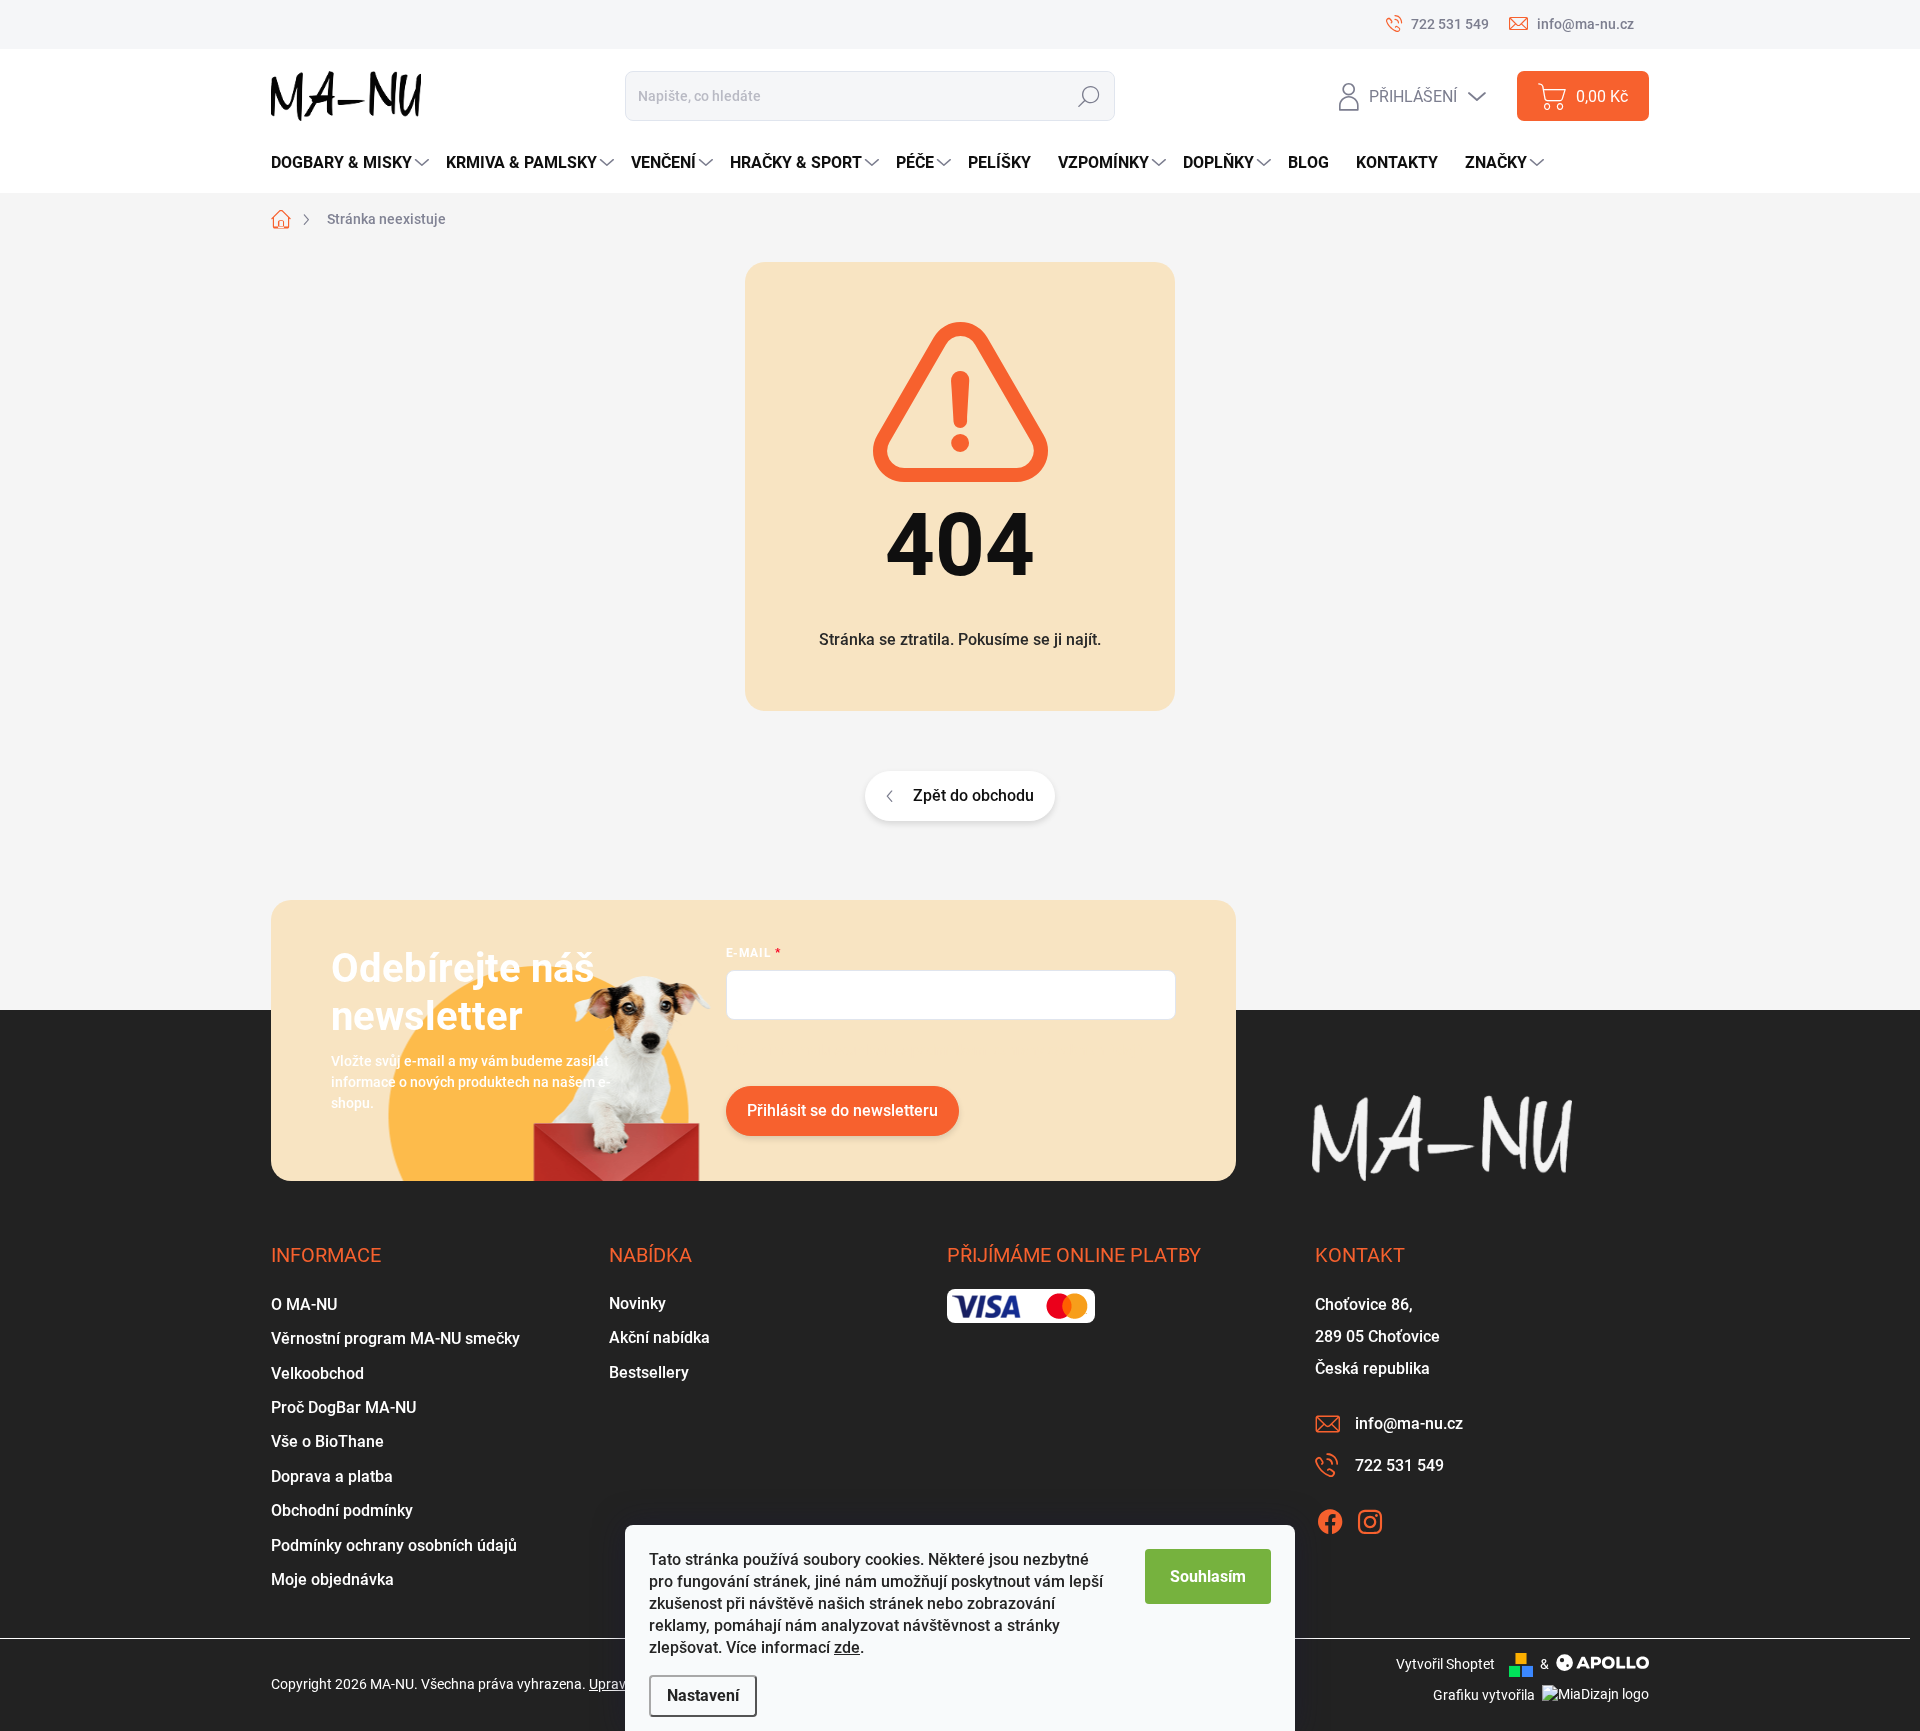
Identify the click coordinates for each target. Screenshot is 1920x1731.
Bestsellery (649, 1372)
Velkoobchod (317, 1373)
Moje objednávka (332, 1579)
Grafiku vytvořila (1485, 1695)
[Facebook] (1330, 1518)
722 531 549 (1399, 1465)
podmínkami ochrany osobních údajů (1027, 1050)
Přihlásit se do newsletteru (842, 1110)
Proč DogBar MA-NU (343, 1407)
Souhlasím (1208, 1576)
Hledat (1088, 96)
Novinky (637, 1303)
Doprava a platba (332, 1476)
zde (847, 1647)
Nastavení (703, 1695)
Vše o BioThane (327, 1441)
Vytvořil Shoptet (1445, 1664)
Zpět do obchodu (973, 795)
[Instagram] (1370, 1518)
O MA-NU (304, 1304)
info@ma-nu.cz (1409, 1423)
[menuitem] (352, 163)
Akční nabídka (659, 1337)
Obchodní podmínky (342, 1510)
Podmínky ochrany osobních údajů (394, 1545)
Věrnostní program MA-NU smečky (395, 1338)
